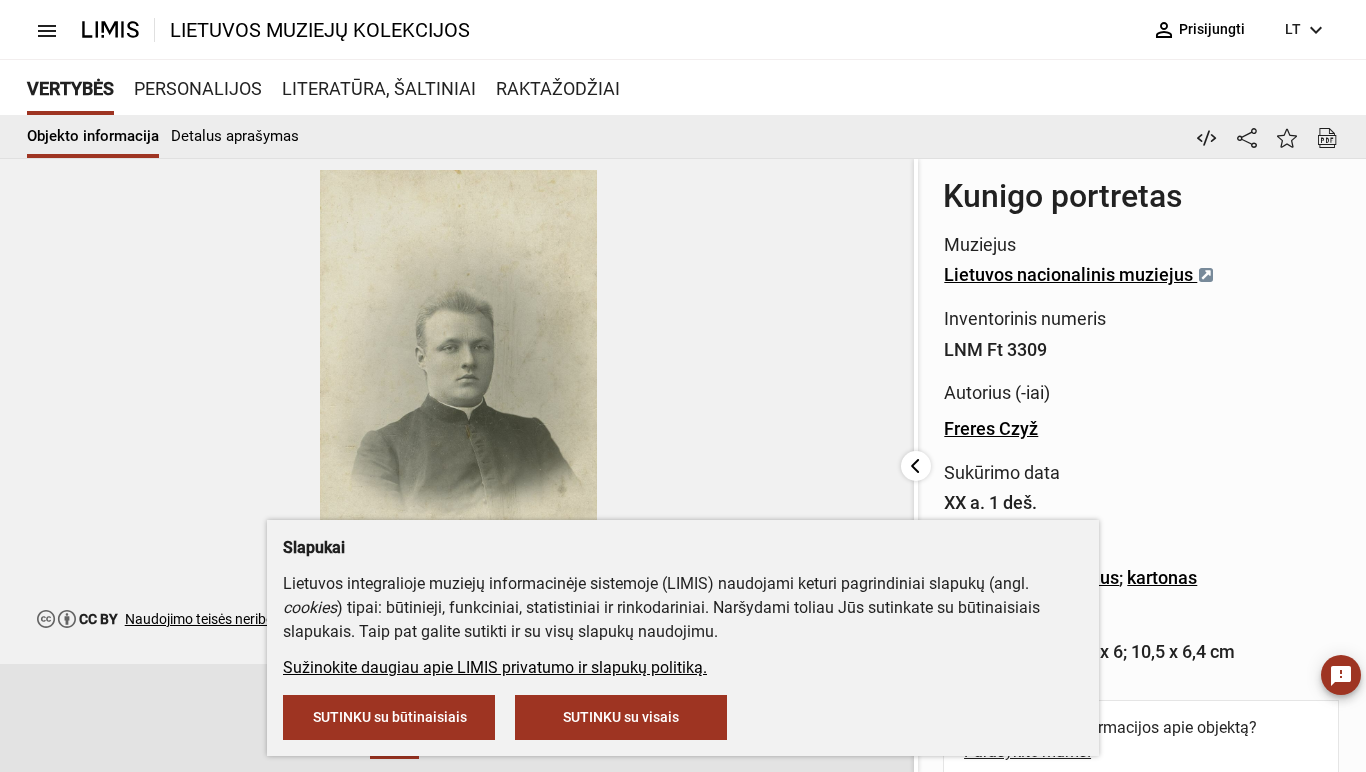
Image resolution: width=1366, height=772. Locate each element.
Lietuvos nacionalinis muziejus (1070, 274)
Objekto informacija (93, 136)
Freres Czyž (991, 428)
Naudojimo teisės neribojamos (218, 619)
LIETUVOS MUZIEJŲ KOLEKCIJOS (320, 30)
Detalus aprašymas (235, 136)
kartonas (1162, 577)
